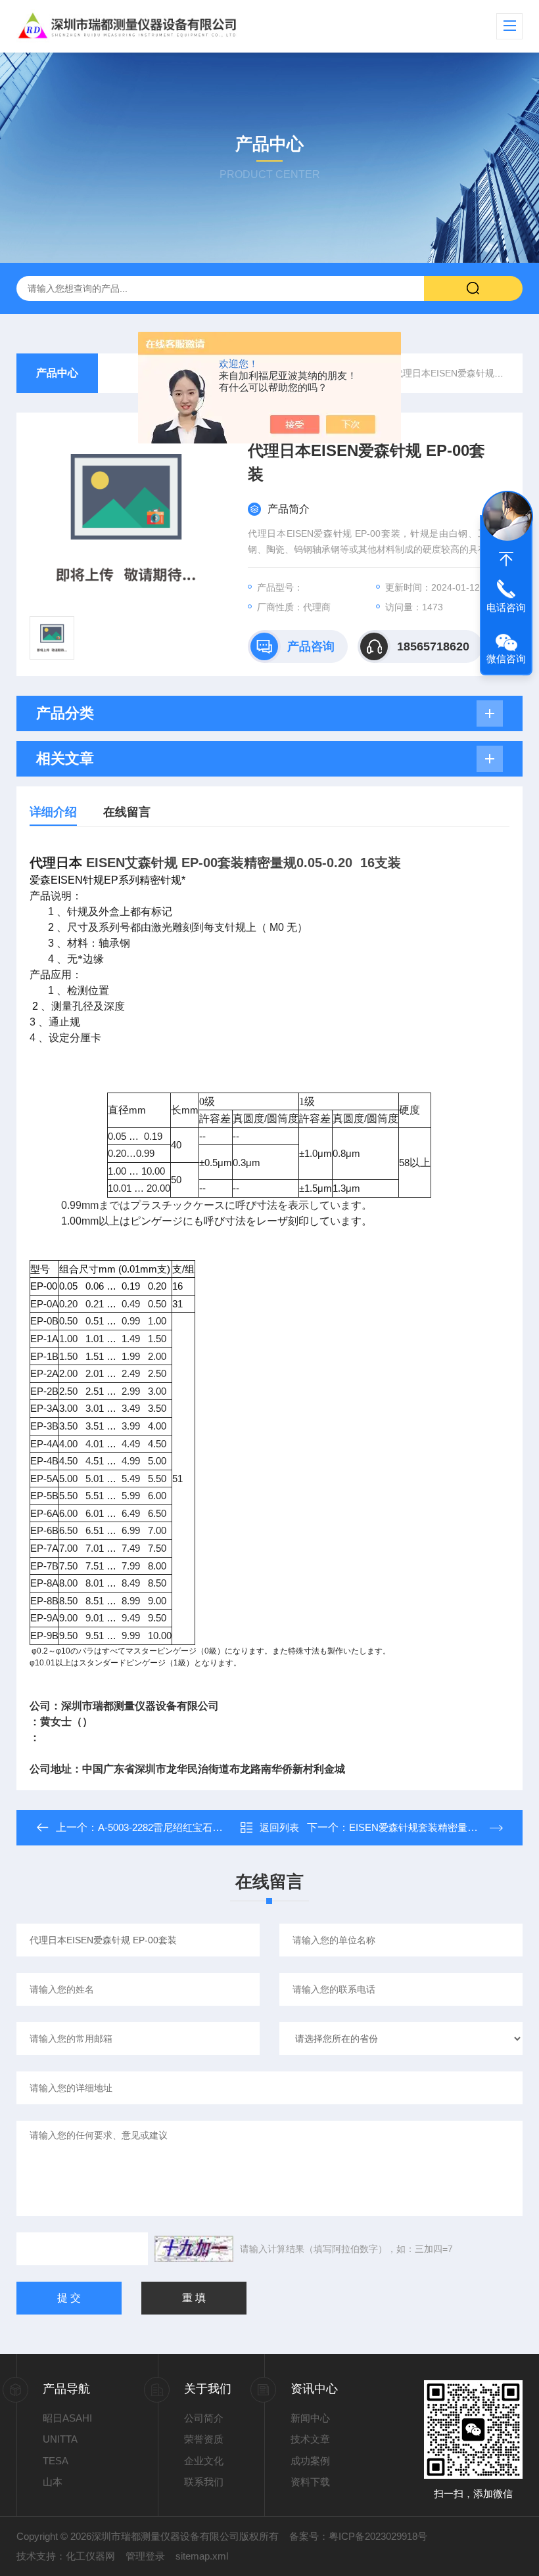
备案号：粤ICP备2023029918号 (358, 2536)
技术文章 (310, 2439)
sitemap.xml (202, 2556)
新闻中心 (310, 2418)
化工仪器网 (90, 2556)
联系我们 (204, 2482)
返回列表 (279, 1827)
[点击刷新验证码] (194, 2249)
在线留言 (127, 812)
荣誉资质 (204, 2439)
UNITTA (60, 2439)
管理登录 (145, 2556)
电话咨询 (506, 607)
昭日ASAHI (67, 2418)
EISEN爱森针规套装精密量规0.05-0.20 (433, 1827)
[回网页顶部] (506, 559)
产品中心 (57, 373)
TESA (56, 2461)
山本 (53, 2482)
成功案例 (310, 2461)
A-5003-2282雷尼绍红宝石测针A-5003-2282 (193, 1827)
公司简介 (204, 2418)
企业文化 (204, 2461)
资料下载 (310, 2482)
